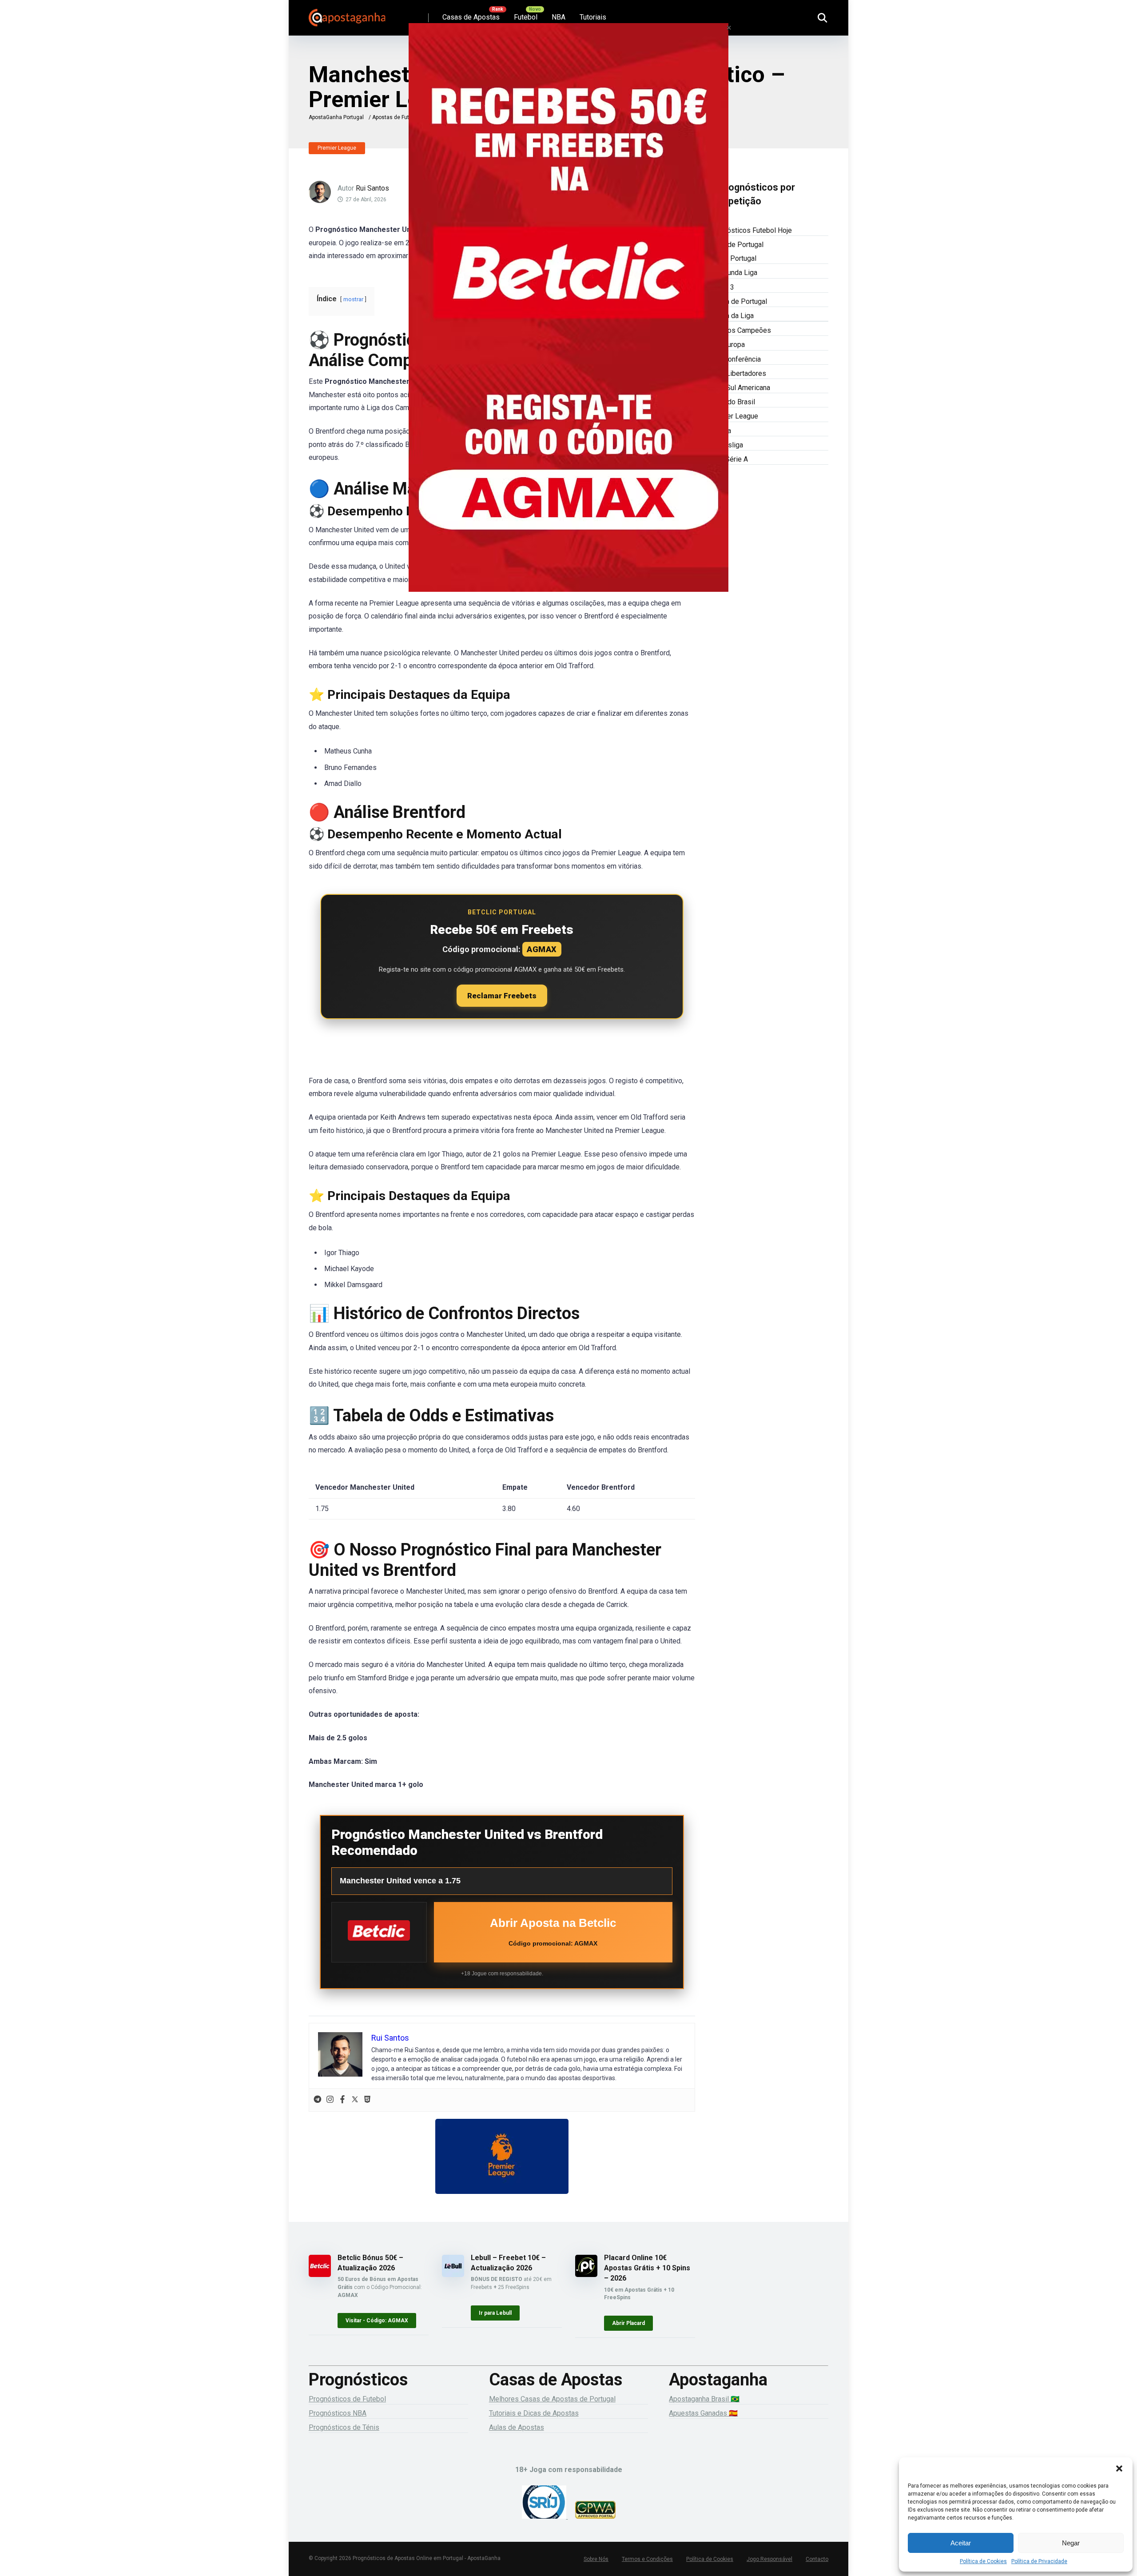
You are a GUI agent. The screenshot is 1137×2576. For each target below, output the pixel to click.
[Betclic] (568, 320)
